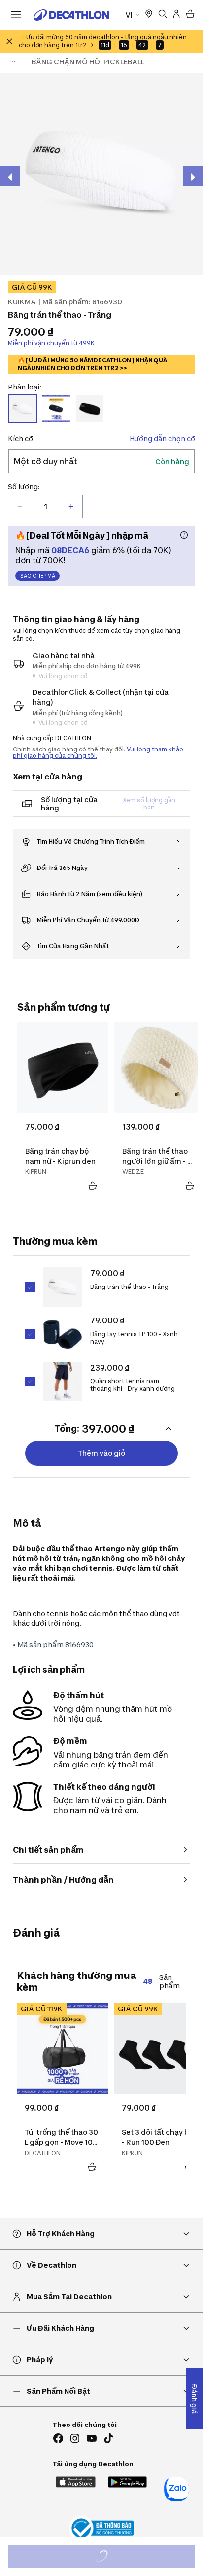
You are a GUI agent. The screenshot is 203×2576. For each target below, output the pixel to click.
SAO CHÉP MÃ (38, 576)
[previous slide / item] (10, 176)
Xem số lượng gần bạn (149, 804)
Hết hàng (110, 2558)
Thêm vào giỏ (101, 1453)
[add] (71, 507)
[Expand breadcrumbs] (13, 62)
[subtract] (20, 507)
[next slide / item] (193, 176)
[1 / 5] (101, 174)
